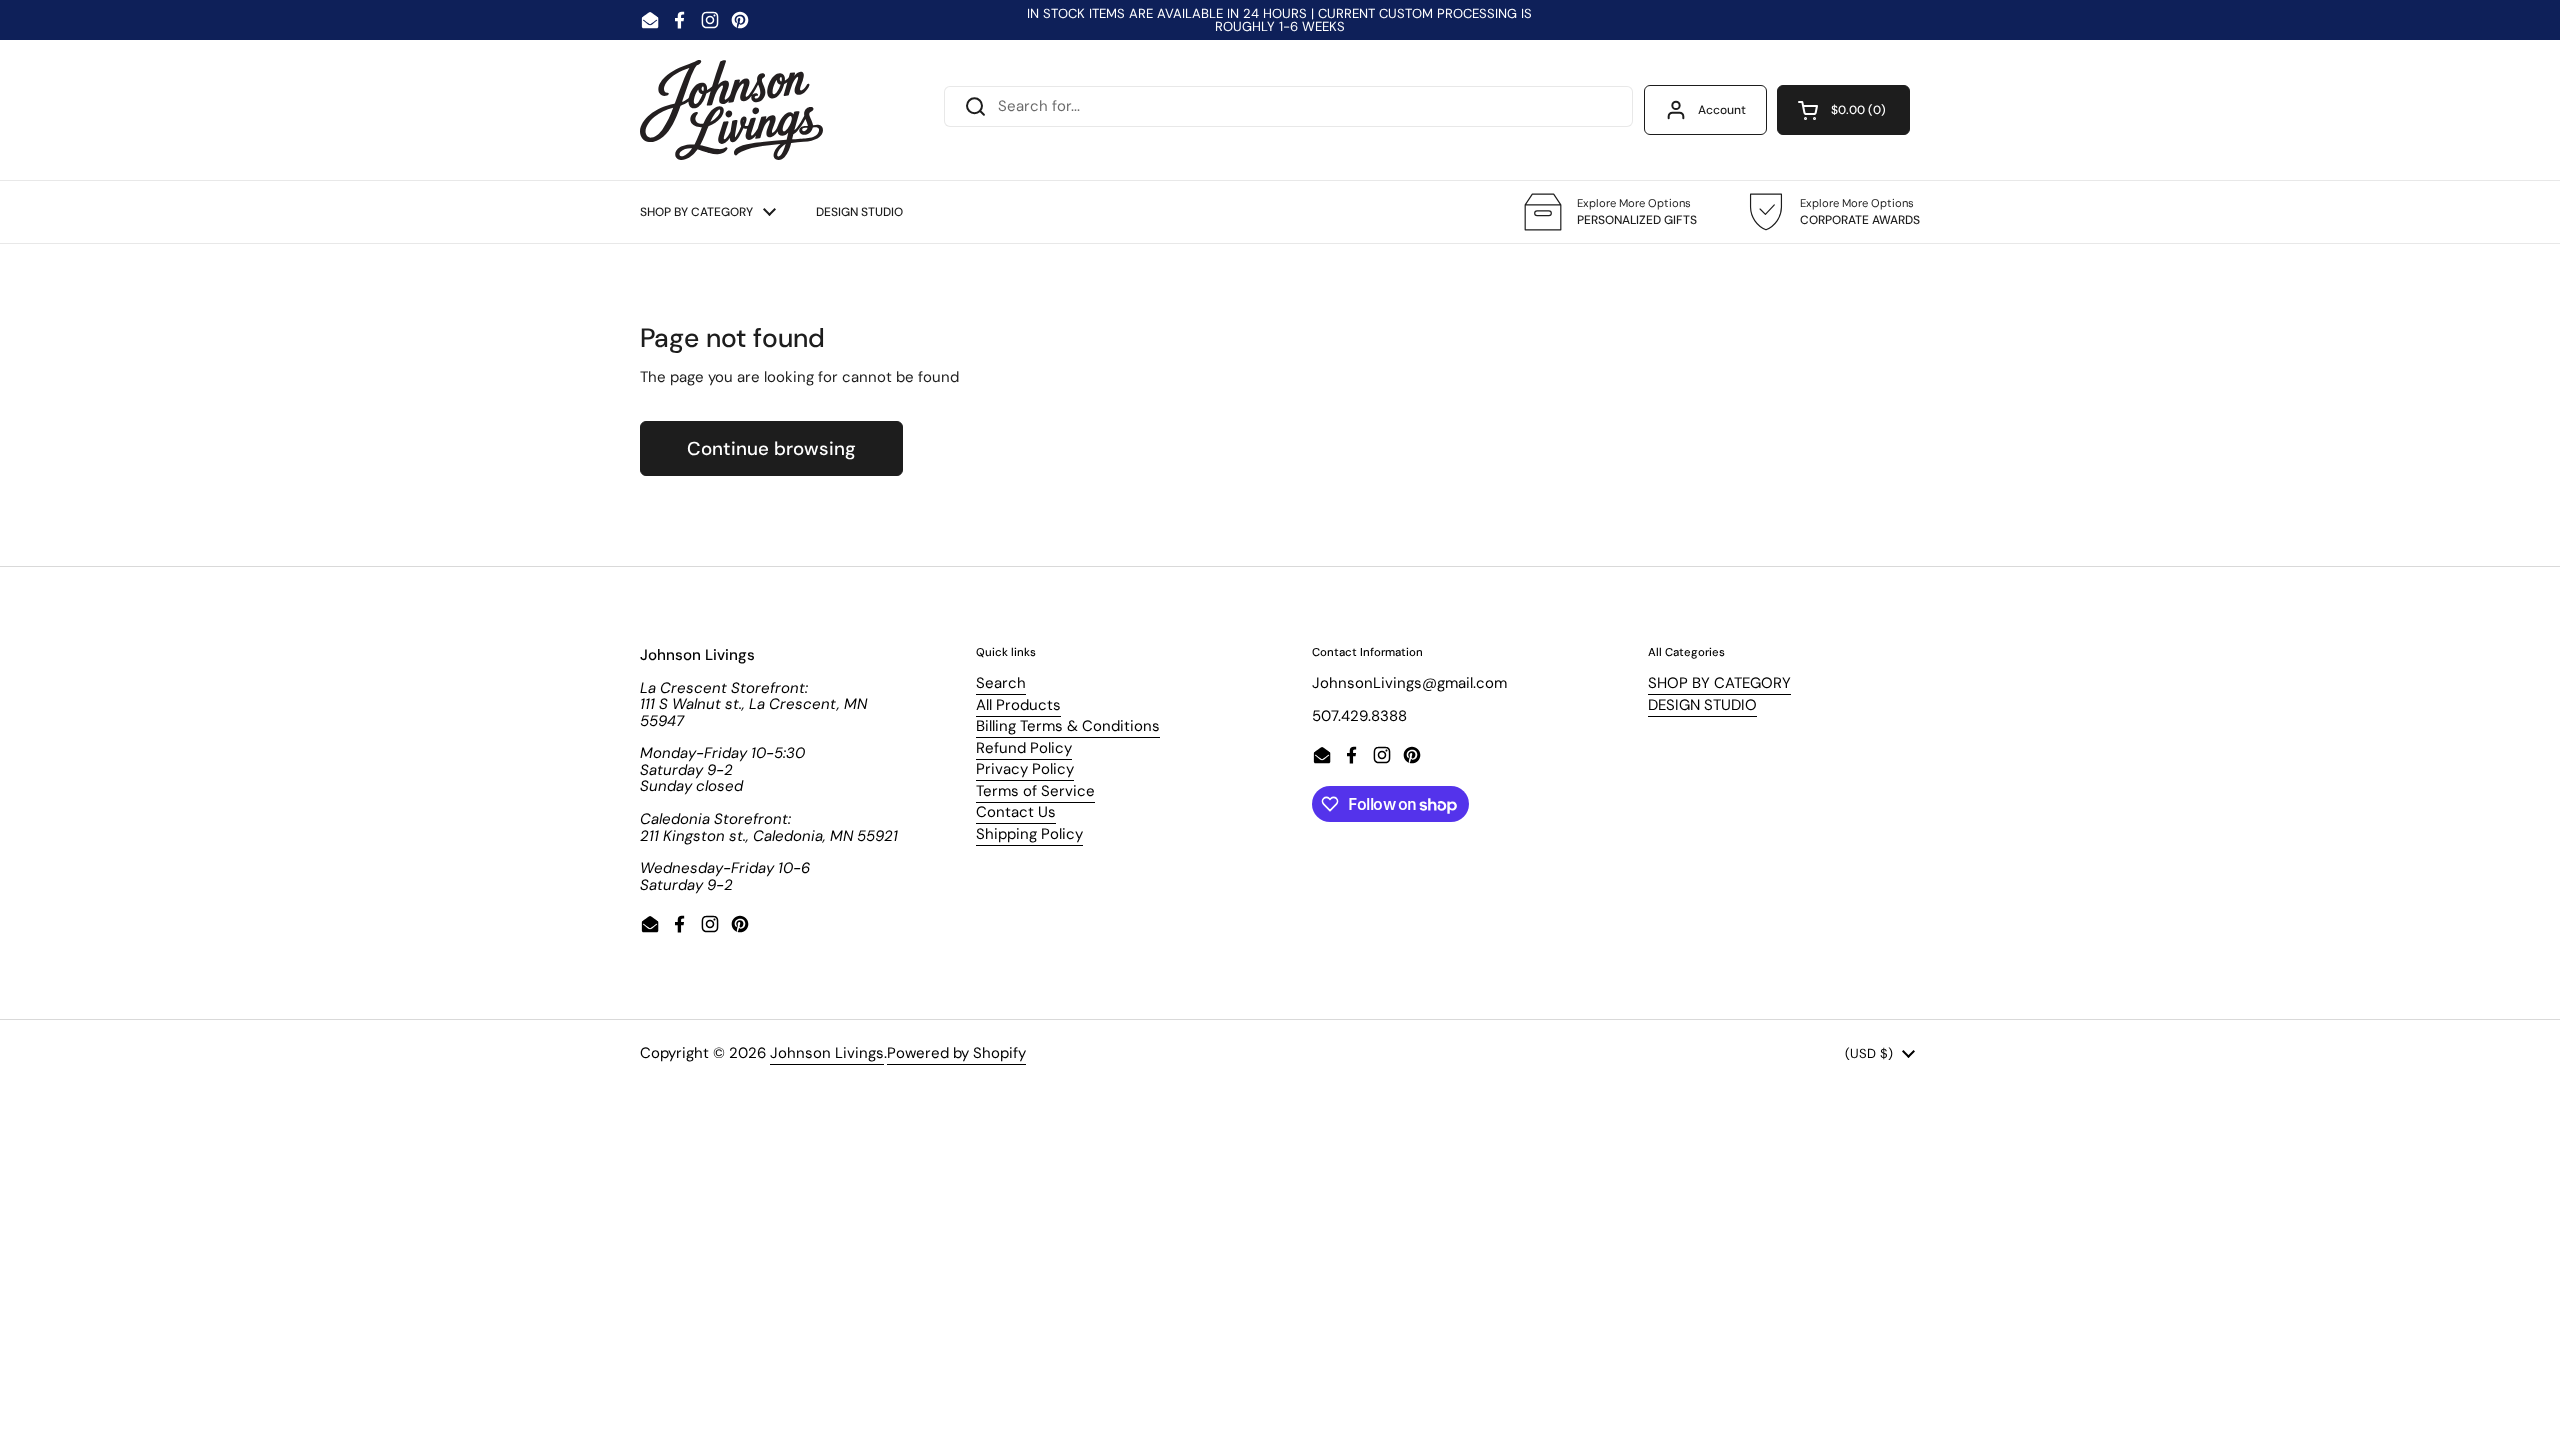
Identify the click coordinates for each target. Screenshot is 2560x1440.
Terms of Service (1035, 791)
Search (1001, 683)
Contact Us (1016, 812)
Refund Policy (1024, 748)
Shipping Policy (1029, 834)
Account (1722, 110)
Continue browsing (771, 448)
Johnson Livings (827, 1053)
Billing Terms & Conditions (1068, 726)
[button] (1843, 110)
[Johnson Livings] (731, 110)
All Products (1018, 705)
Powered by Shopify (956, 1053)
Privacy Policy (1025, 769)
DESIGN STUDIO (1702, 705)
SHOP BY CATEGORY (1719, 683)
